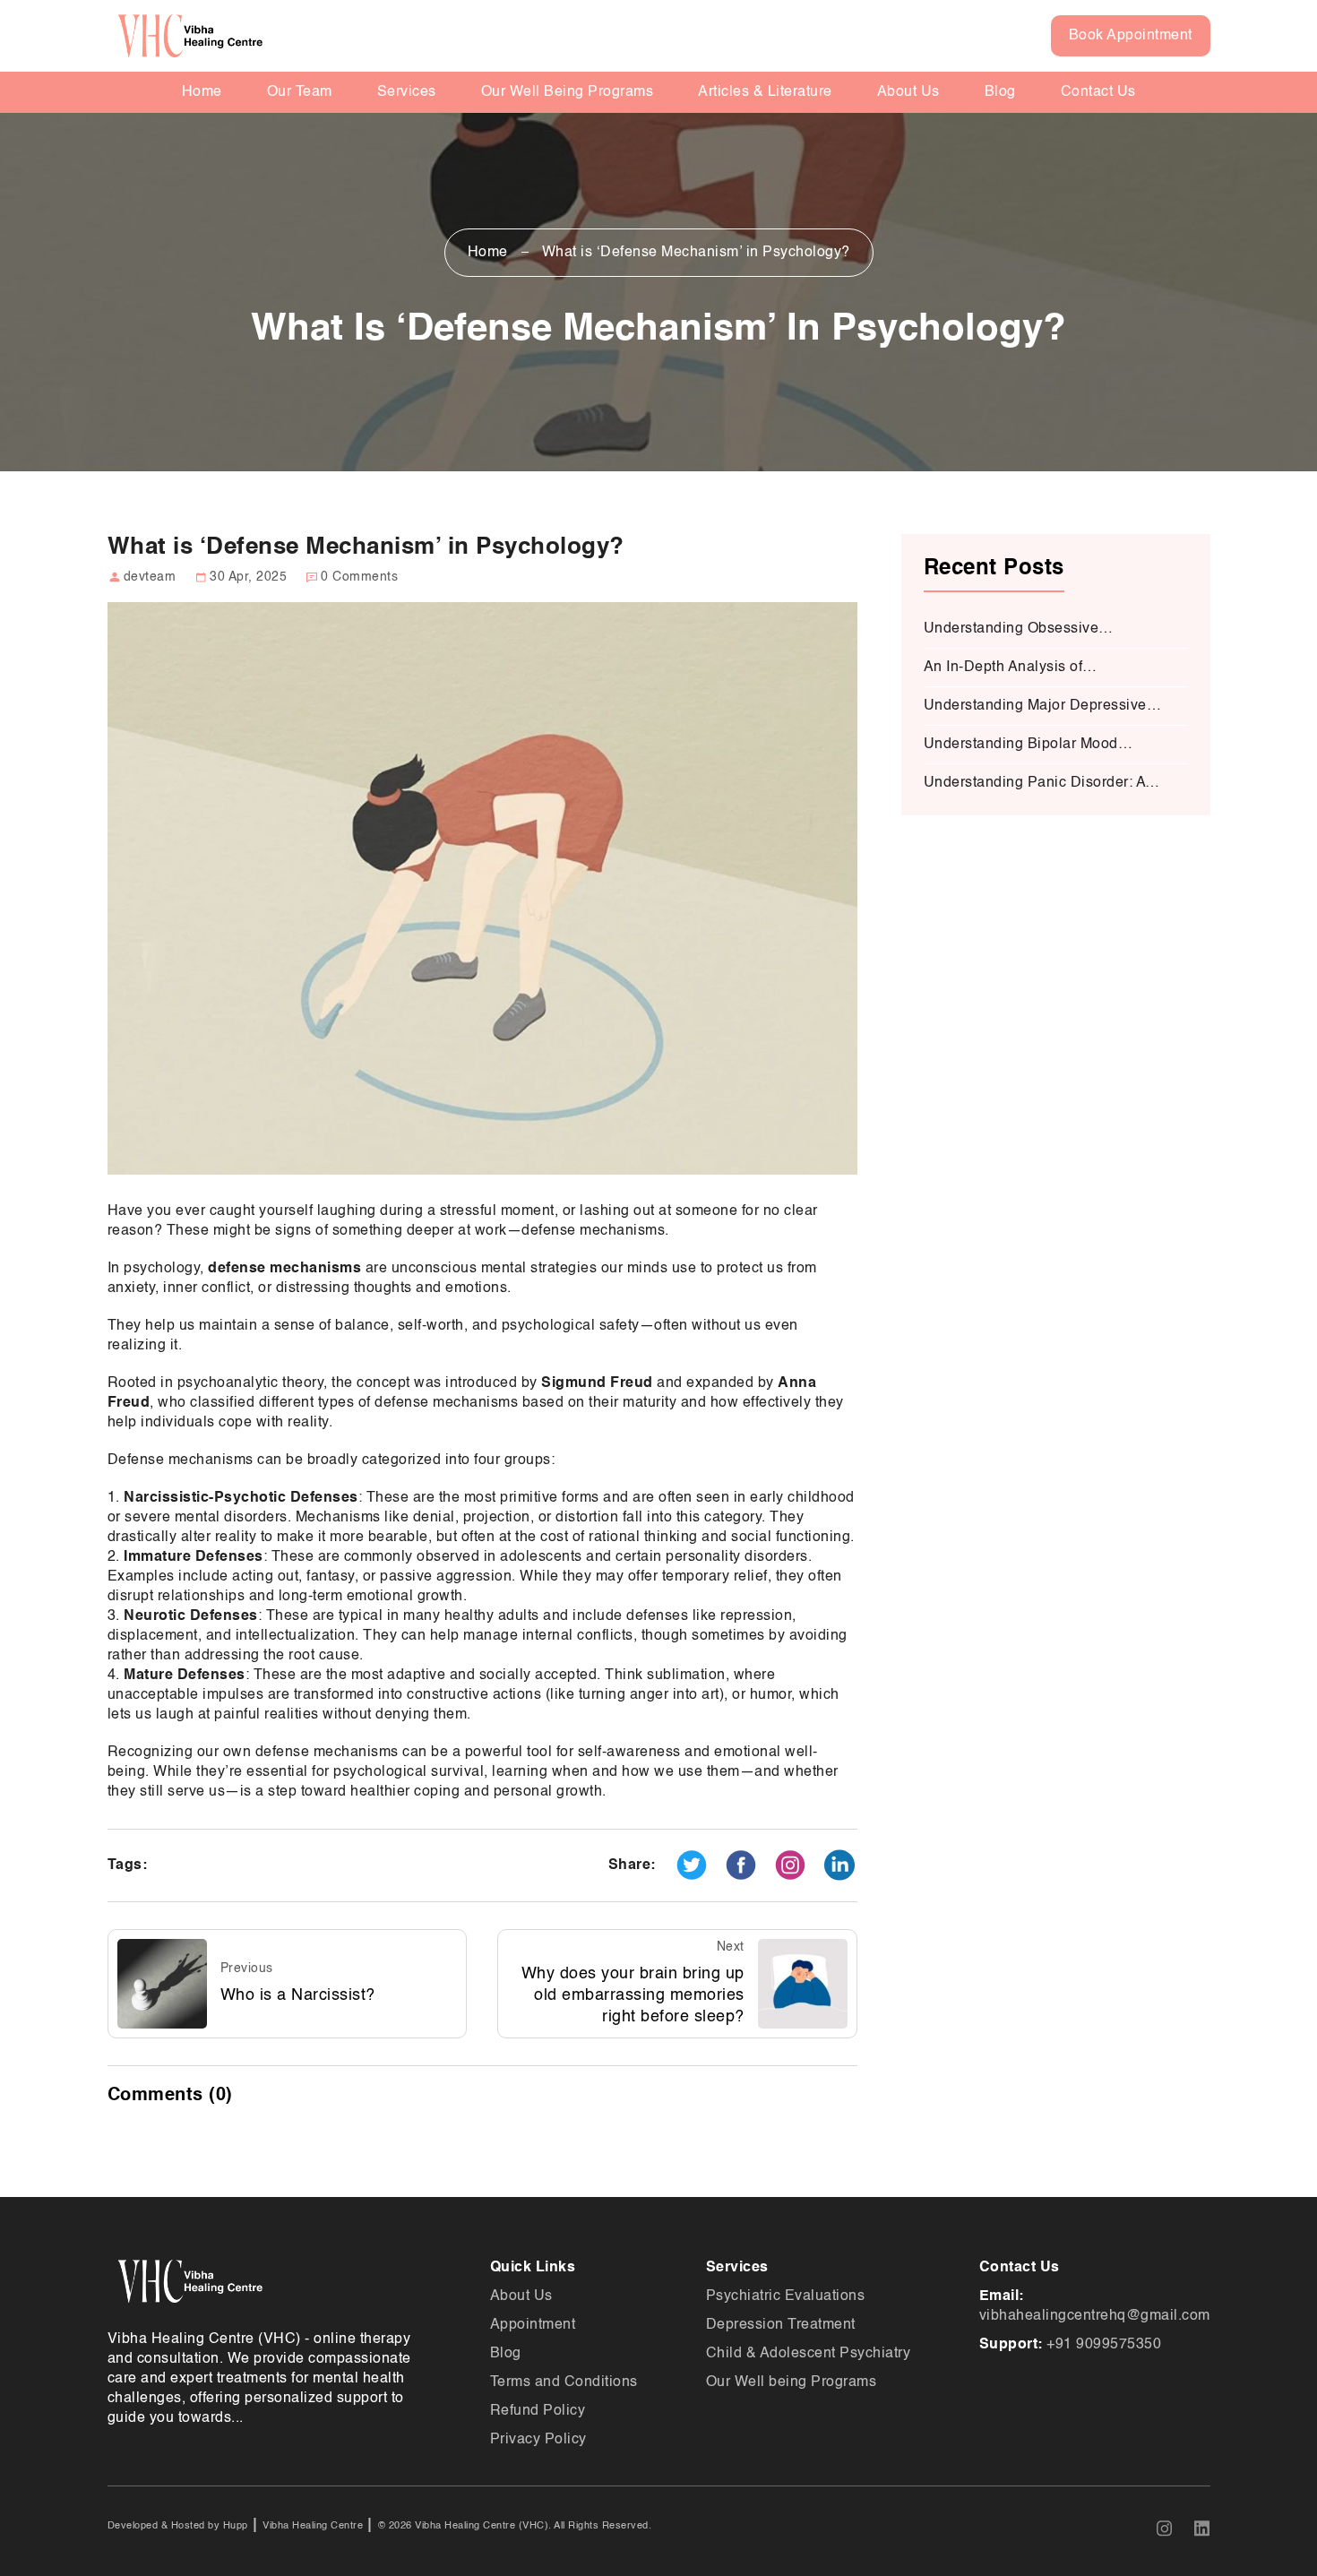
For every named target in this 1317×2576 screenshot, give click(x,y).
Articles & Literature (765, 92)
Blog (1000, 92)
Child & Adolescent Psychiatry (809, 2354)
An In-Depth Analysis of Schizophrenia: (1003, 669)
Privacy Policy (538, 2440)
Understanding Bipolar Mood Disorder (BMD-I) (1021, 746)
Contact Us (1098, 92)
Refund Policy (538, 2411)
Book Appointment (1131, 36)
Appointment (533, 2325)
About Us (908, 92)
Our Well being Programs (792, 2382)
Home (202, 92)
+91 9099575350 (1104, 2345)
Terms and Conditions (564, 2382)
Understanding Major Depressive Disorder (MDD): (1035, 707)
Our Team (300, 92)
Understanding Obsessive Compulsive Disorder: (1011, 630)
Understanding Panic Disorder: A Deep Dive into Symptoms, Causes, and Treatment (1044, 784)
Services (407, 92)
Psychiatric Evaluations (786, 2296)
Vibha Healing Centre (313, 2526)
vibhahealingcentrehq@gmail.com (1095, 2316)
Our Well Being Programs (568, 92)
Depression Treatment (781, 2325)
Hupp (234, 2526)
